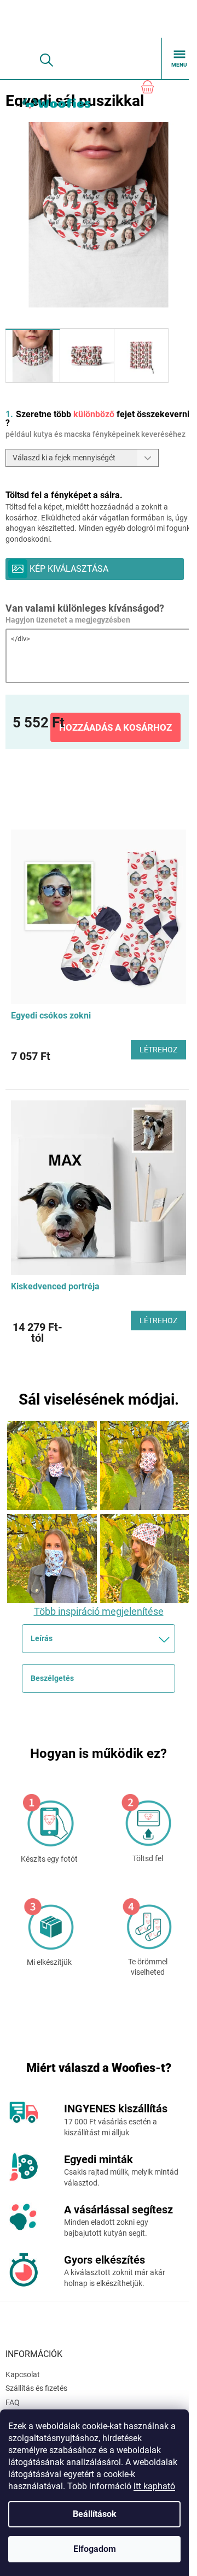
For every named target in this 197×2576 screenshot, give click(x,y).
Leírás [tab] (42, 1638)
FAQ (13, 2402)
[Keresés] (47, 60)
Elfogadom (95, 2549)
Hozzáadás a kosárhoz (115, 727)
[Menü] (179, 58)
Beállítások (95, 2514)
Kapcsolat (23, 2374)
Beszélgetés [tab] (52, 1678)
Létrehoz (158, 1050)
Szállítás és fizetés (36, 2388)
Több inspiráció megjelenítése (99, 1611)
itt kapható (154, 2486)
